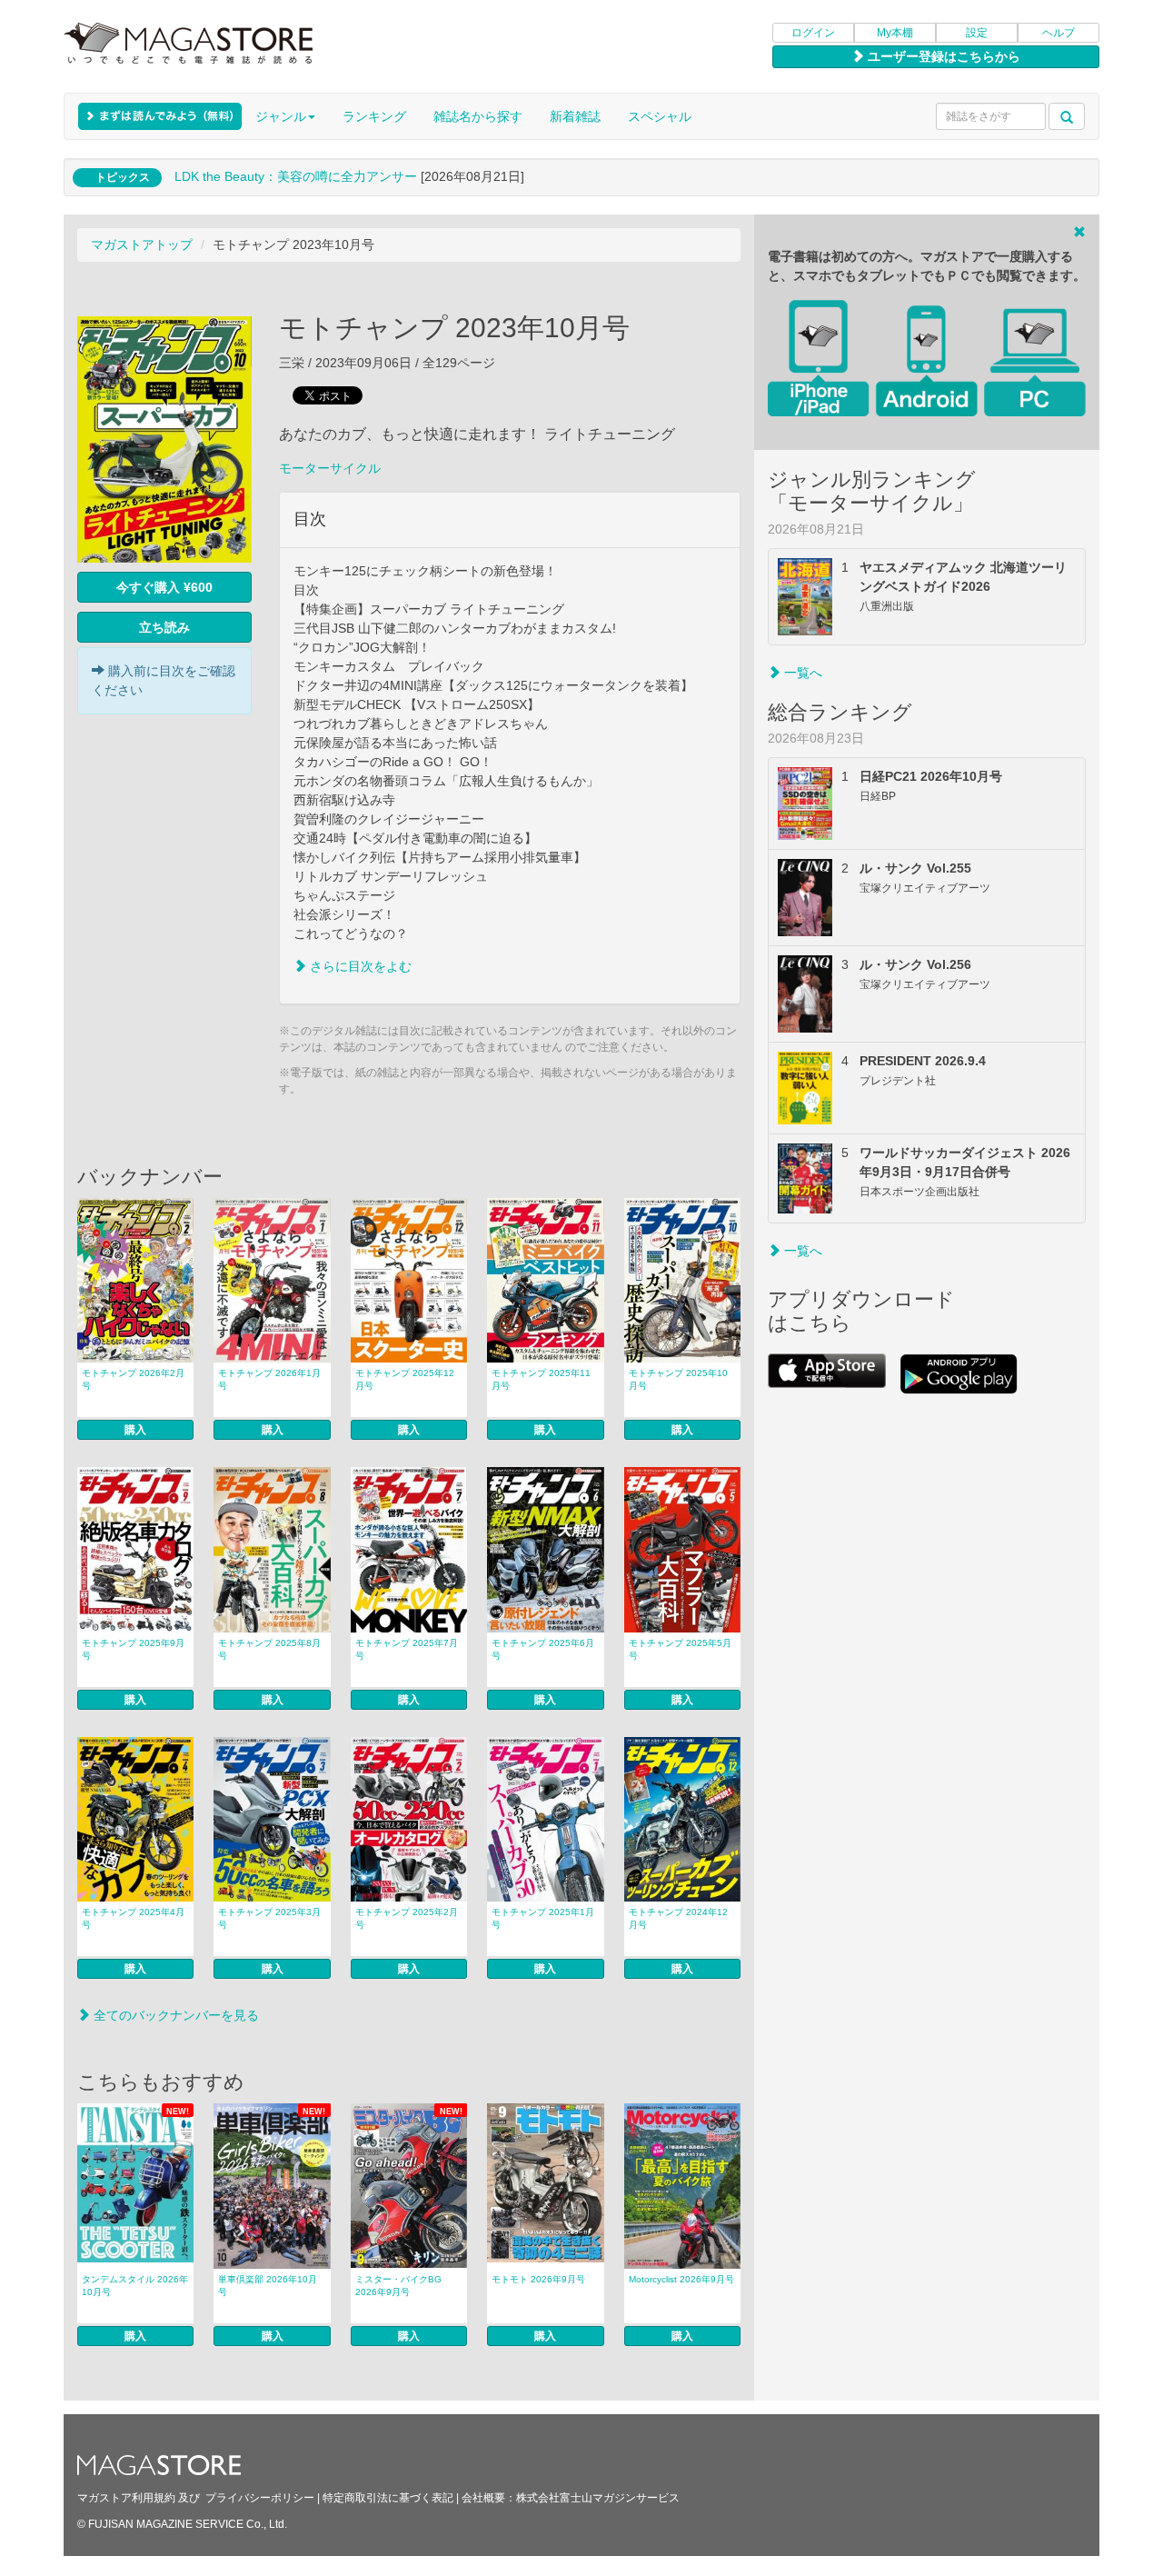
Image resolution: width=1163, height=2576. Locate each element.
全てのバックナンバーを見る (174, 2015)
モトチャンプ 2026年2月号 (133, 1379)
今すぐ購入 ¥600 (164, 587)
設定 (977, 33)
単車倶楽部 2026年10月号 (268, 2286)
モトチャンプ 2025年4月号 (133, 1918)
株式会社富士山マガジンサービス (598, 2498)
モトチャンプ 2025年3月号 (269, 1918)
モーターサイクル (330, 468)
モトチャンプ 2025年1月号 (543, 1918)
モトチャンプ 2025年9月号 (133, 1649)
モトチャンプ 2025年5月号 (680, 1649)
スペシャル (660, 116)
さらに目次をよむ (359, 966)
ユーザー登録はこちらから (942, 56)
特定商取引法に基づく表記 (388, 2498)
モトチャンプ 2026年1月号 (269, 1379)
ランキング (374, 116)
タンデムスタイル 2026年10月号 (135, 2286)
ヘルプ (1059, 33)
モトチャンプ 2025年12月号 (405, 1379)
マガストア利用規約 (126, 2498)
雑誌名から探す (478, 116)
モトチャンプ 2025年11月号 (541, 1379)
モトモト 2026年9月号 (538, 2279)
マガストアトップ (142, 245)
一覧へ (801, 673)
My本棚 (895, 33)
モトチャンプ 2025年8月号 (269, 1649)
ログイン (813, 33)
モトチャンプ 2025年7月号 (407, 1649)
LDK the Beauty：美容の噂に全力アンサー (296, 176)
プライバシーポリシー (260, 2498)
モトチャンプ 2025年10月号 (678, 1379)
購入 (135, 1430)
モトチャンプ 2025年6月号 (543, 1649)
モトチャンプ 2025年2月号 (407, 1918)
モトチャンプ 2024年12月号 (678, 1918)
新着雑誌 (575, 116)
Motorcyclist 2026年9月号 (681, 2279)
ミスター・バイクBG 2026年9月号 (398, 2286)
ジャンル (281, 116)
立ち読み (164, 627)
